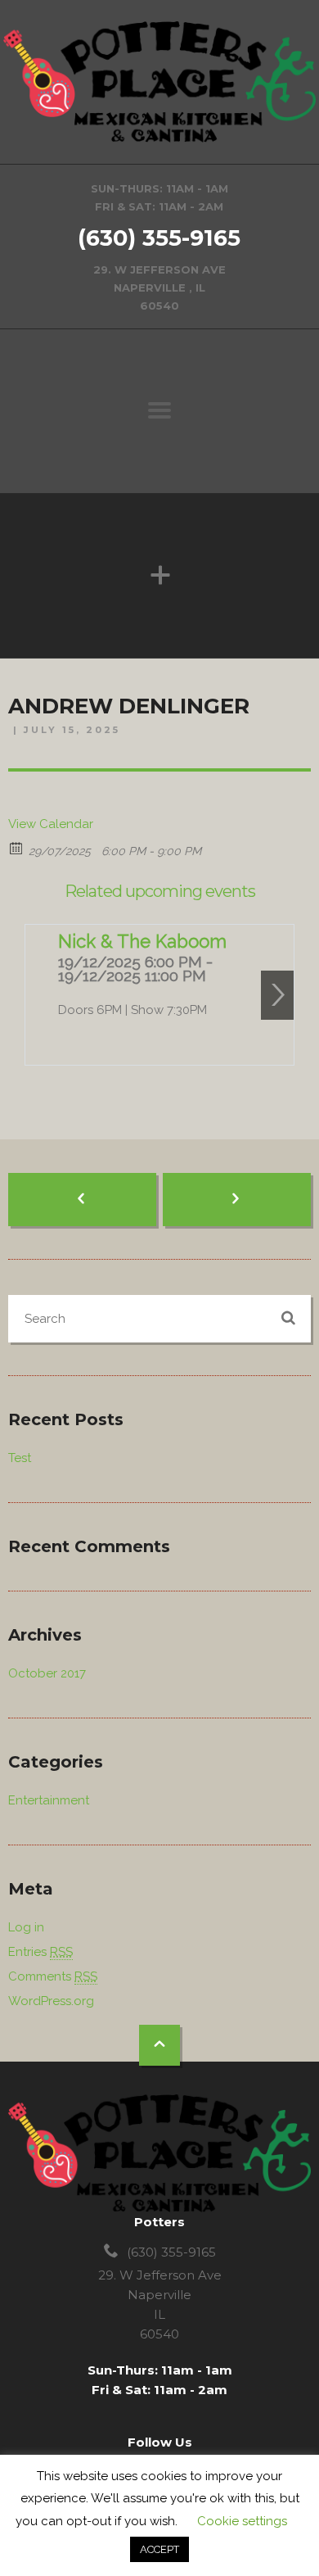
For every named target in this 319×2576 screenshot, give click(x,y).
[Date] (17, 847)
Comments (53, 1976)
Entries (40, 1952)
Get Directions (159, 247)
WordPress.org (51, 2001)
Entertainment (49, 1800)
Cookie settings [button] (242, 2521)
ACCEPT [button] (159, 2549)
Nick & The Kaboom (142, 941)
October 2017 (47, 1673)
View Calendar (51, 824)
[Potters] (159, 82)
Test (20, 1458)
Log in (26, 1927)
